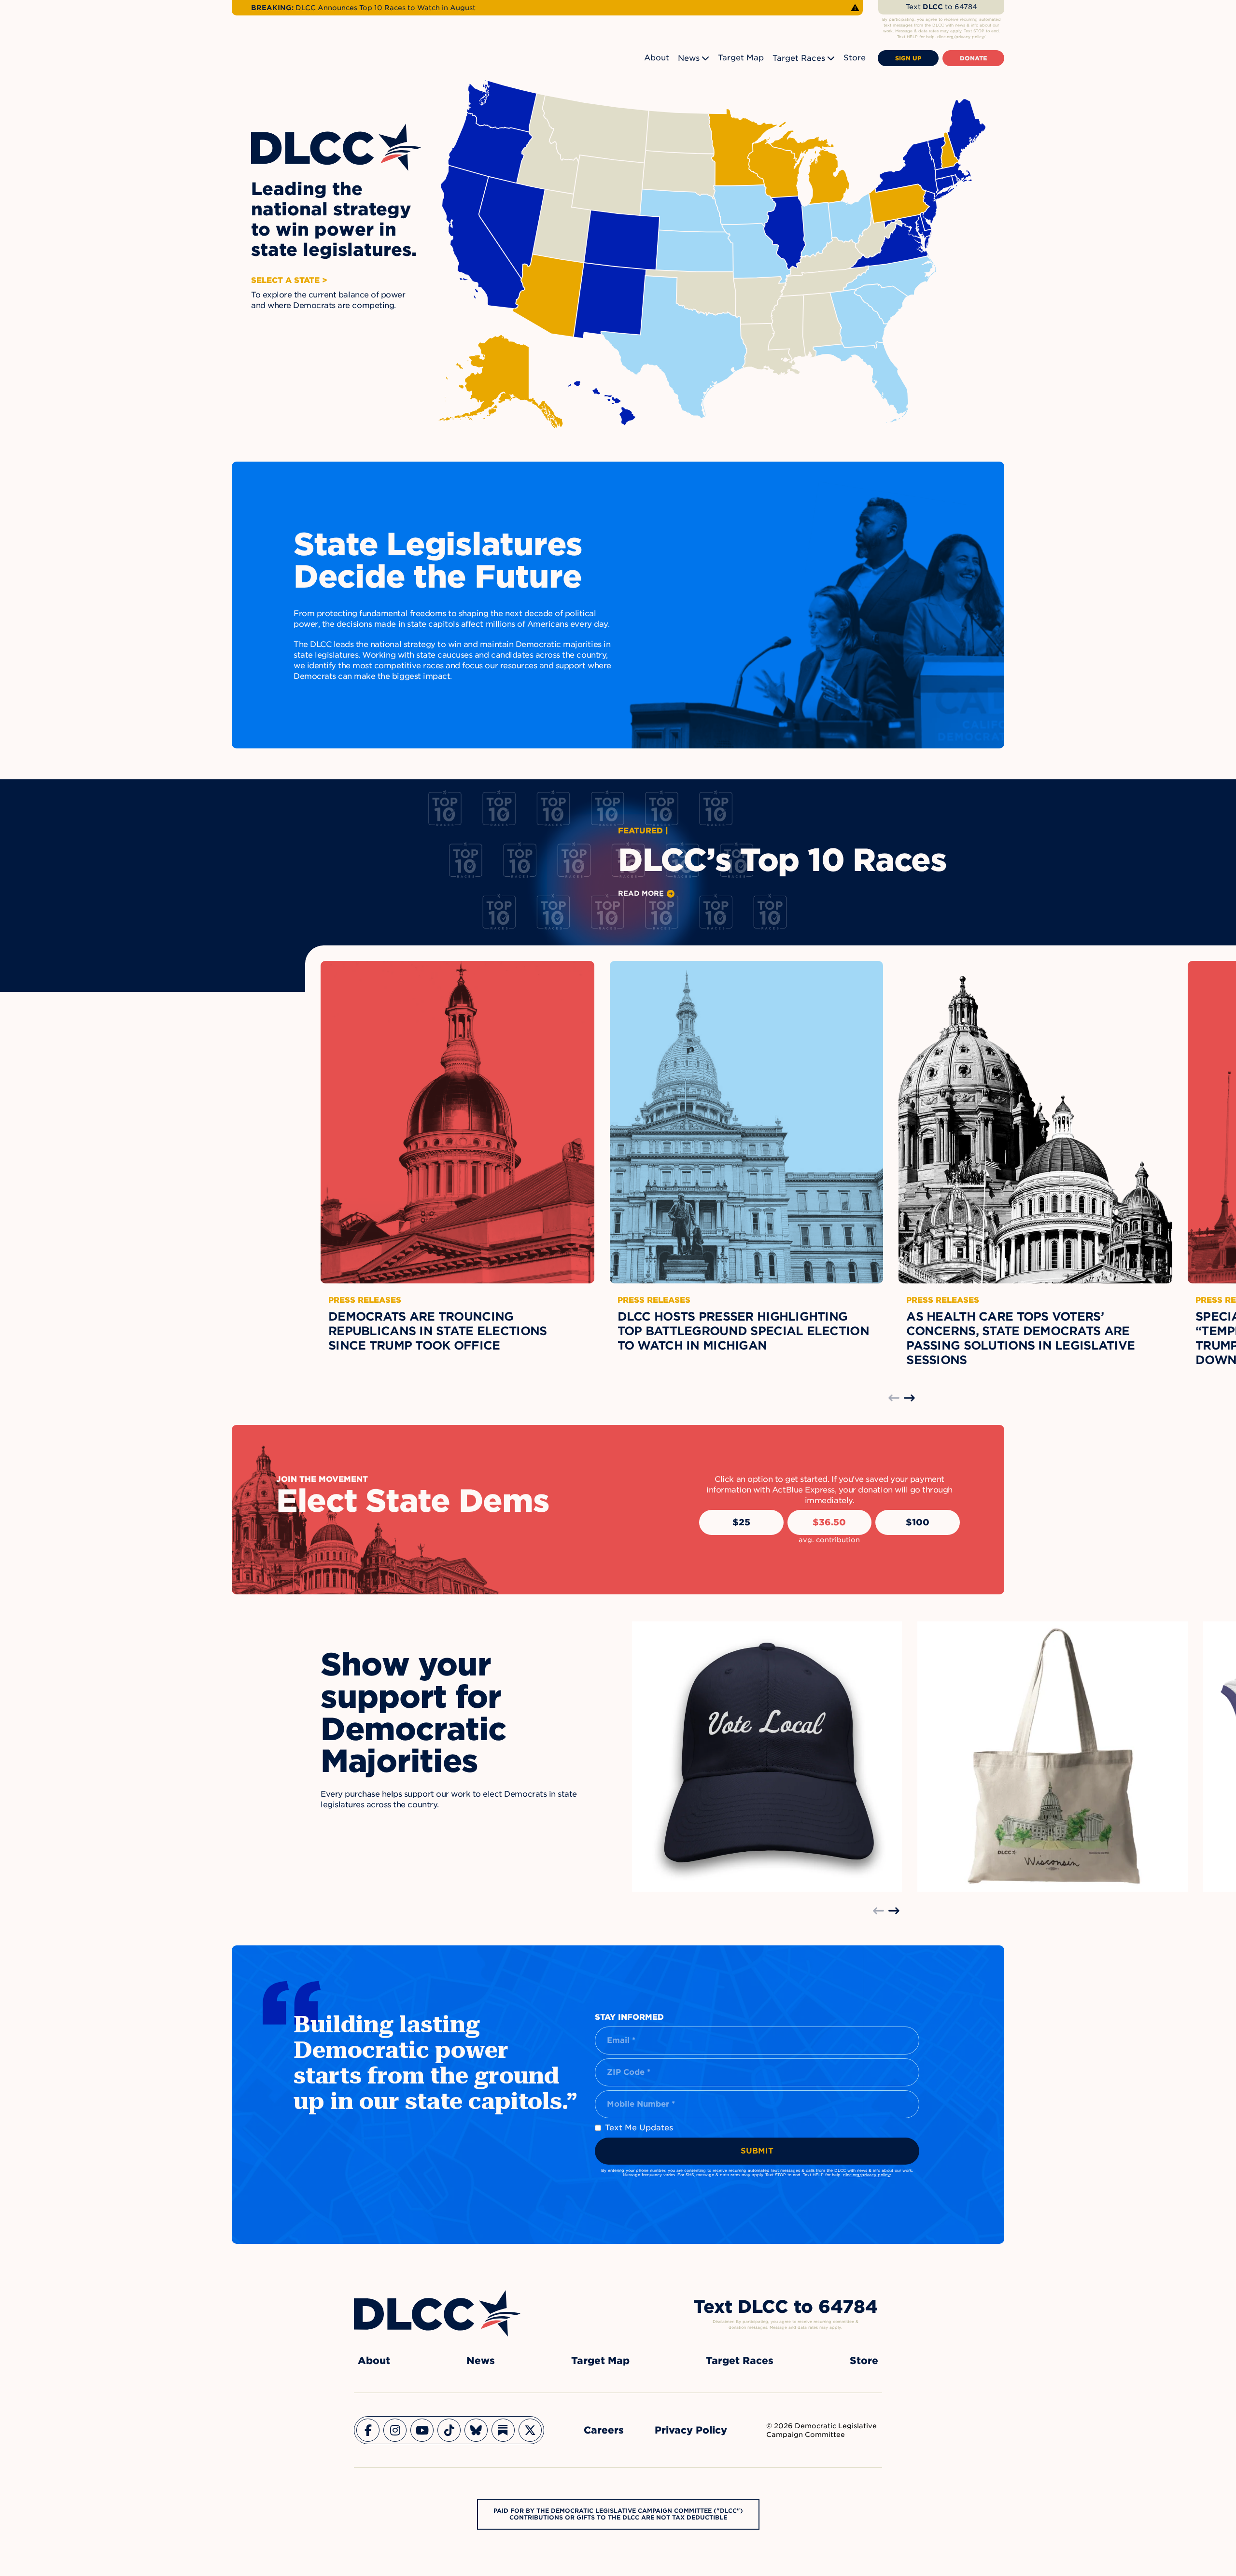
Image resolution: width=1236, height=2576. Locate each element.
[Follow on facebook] (368, 2430)
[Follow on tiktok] (449, 2430)
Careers (604, 2430)
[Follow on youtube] (422, 2430)
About (657, 58)
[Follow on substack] (503, 2430)
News (689, 58)
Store (855, 58)
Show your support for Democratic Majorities (413, 1713)
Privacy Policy (691, 2430)
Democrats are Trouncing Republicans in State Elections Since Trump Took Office (437, 1331)
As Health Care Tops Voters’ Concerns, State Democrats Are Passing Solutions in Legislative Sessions (1020, 1338)
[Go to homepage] (437, 2313)
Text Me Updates (639, 2128)
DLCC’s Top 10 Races (782, 860)
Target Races (799, 58)
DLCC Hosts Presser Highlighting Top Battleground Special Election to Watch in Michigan (743, 1331)
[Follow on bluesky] (476, 2430)
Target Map (741, 58)
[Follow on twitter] (530, 2430)
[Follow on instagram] (395, 2430)
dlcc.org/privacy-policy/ (867, 2175)
